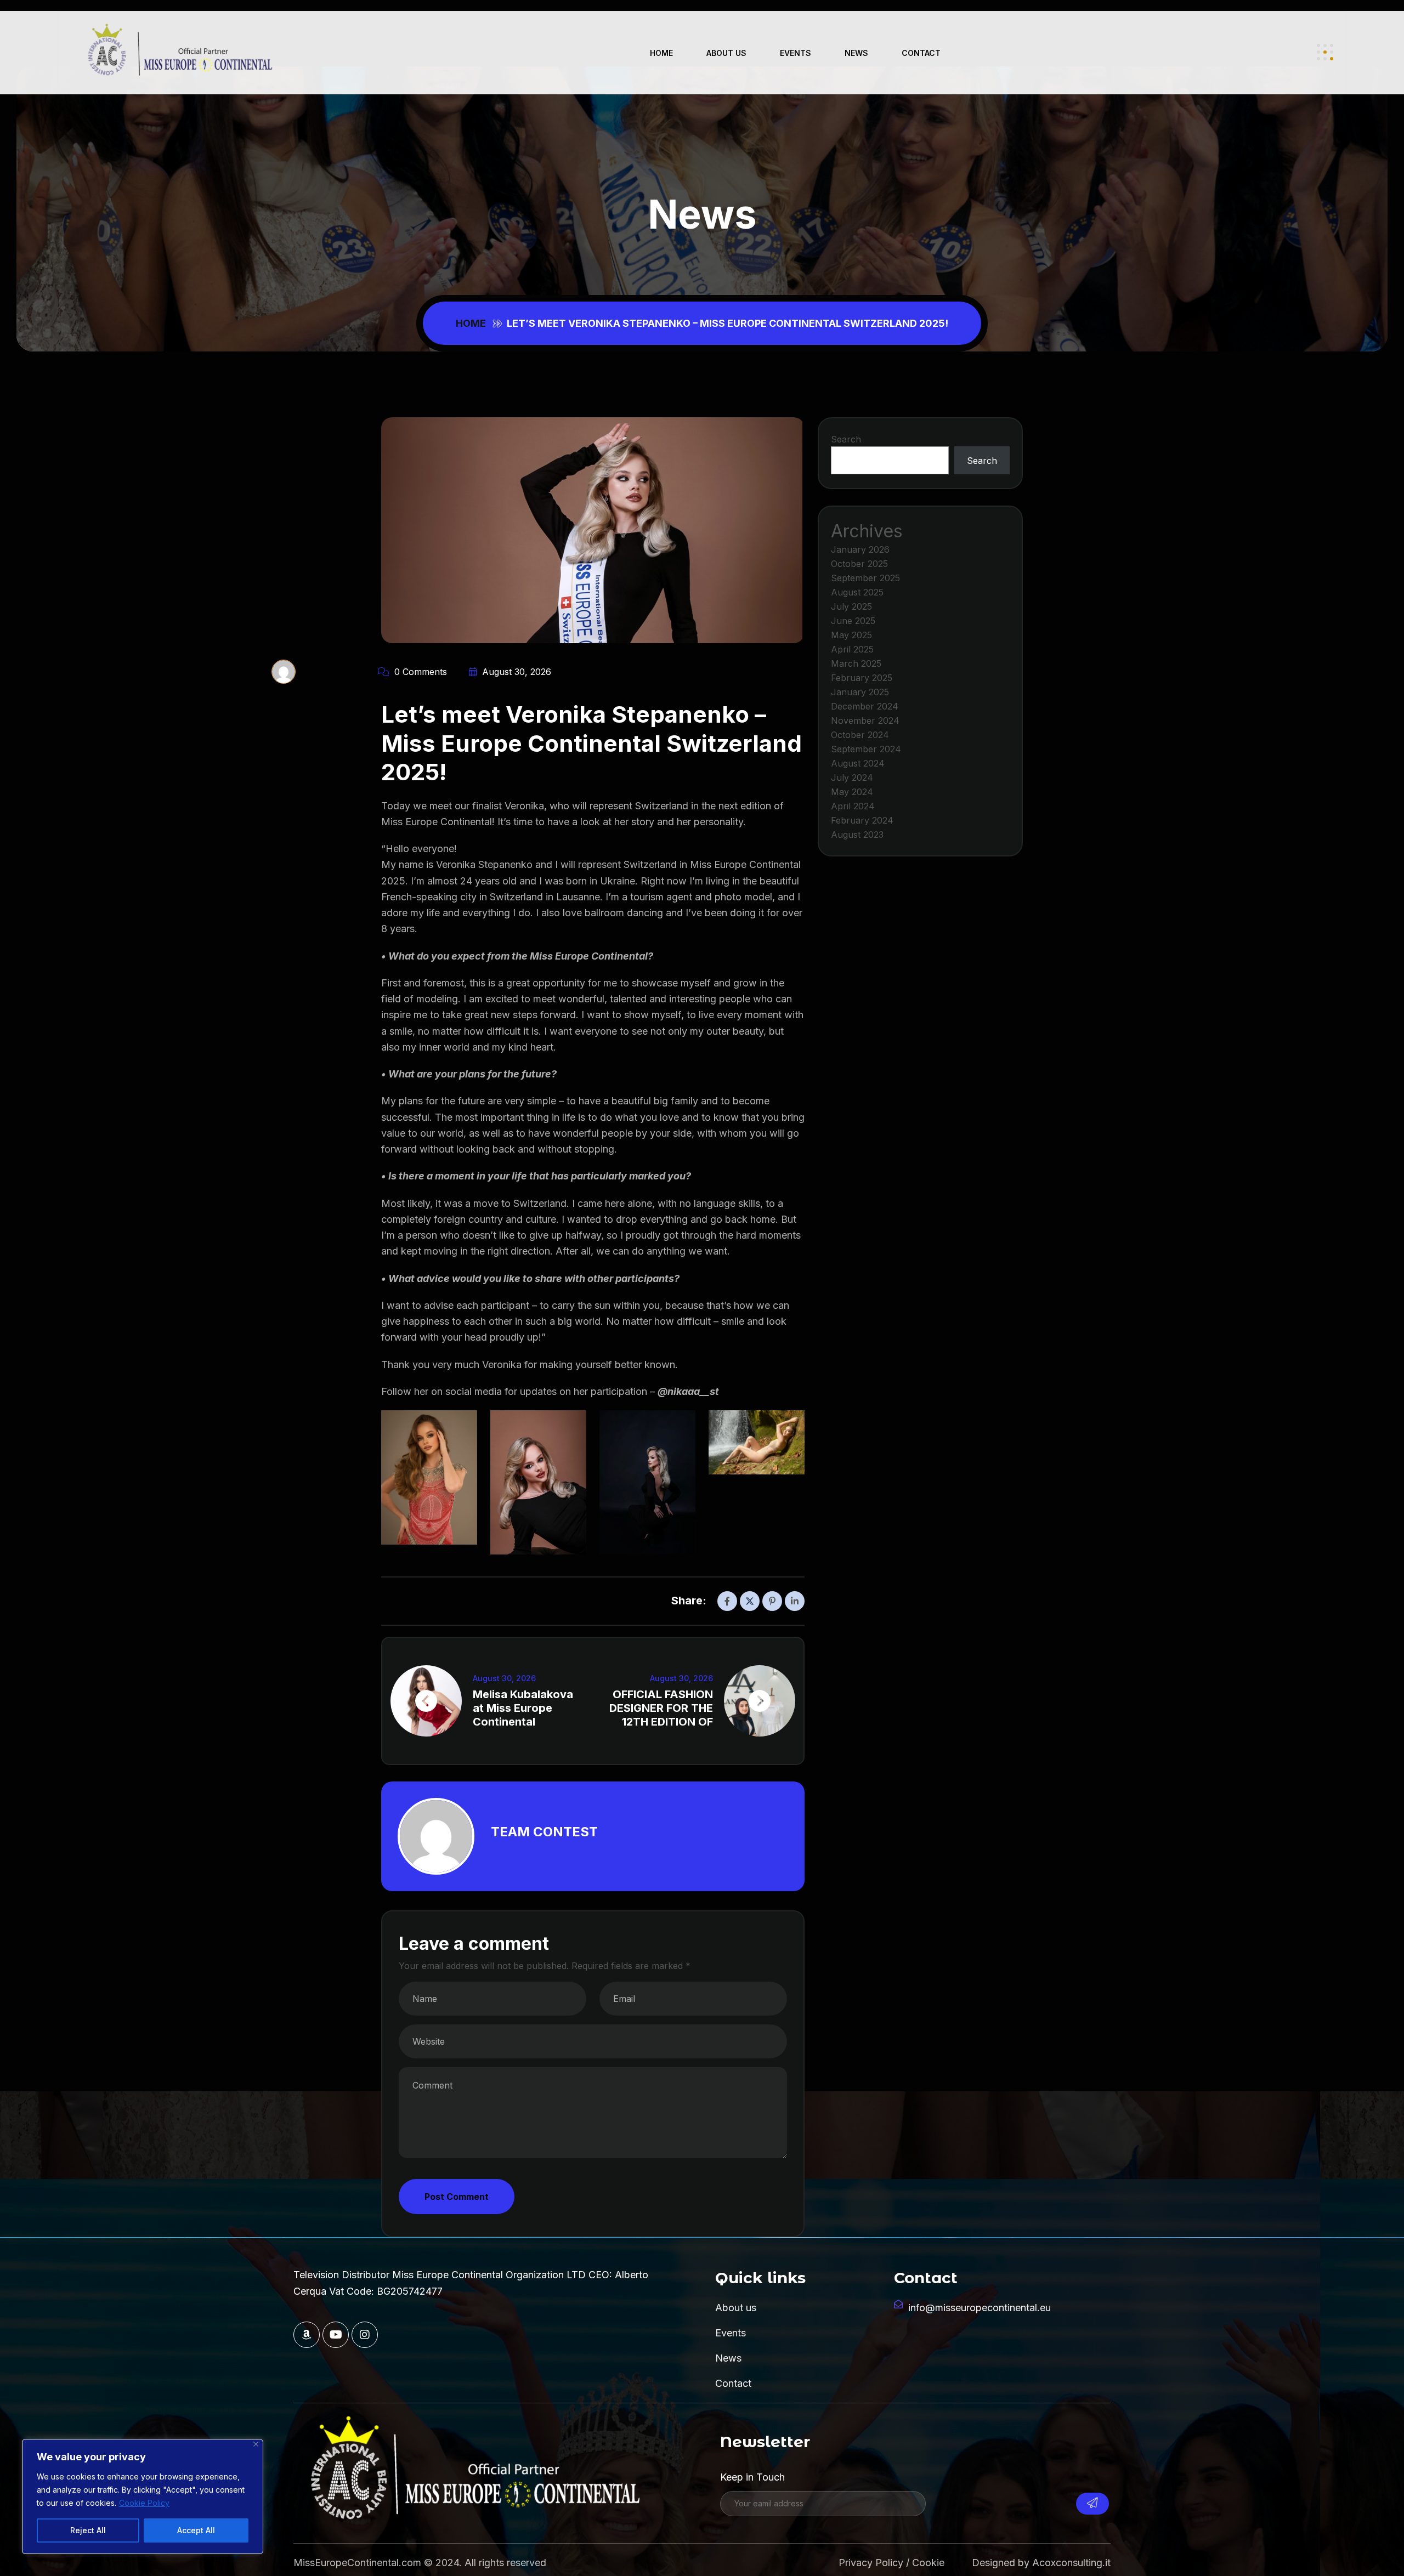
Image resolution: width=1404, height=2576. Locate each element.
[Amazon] (307, 2335)
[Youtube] (336, 2335)
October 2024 (860, 735)
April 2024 (853, 806)
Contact (921, 53)
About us (726, 53)
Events (796, 53)
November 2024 (865, 720)
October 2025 (859, 564)
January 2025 (860, 692)
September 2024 (866, 749)
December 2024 (865, 706)
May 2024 (852, 792)
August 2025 (857, 592)
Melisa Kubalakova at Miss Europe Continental (523, 1708)
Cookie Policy (144, 2503)
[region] (143, 2496)
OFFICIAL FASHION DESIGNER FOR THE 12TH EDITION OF (661, 1708)
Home (661, 53)
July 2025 (851, 606)
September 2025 (865, 578)
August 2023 (857, 835)
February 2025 (862, 678)
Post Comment (457, 2197)
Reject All (88, 2530)
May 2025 (851, 635)
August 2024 (858, 763)
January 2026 (860, 549)
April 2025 (852, 649)
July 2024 (852, 778)
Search (846, 439)
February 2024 (862, 820)
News (856, 53)
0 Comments (419, 672)
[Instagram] (365, 2335)
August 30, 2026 (515, 672)
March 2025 (856, 663)
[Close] (256, 2444)
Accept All (196, 2530)
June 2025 (853, 621)
